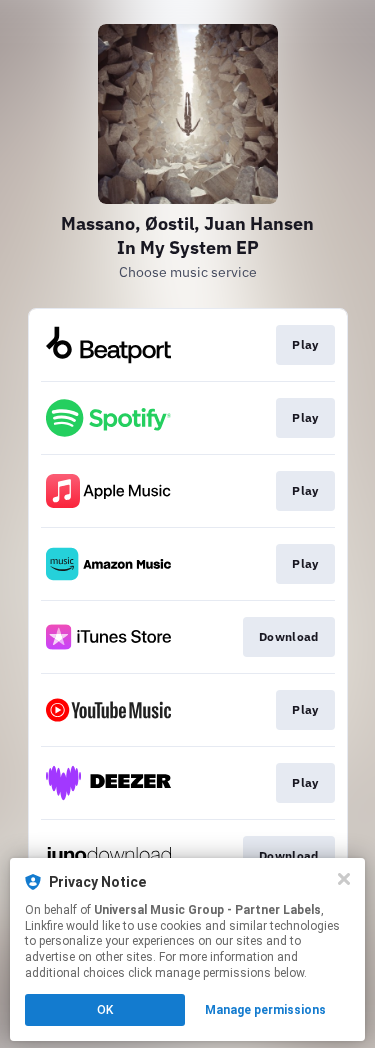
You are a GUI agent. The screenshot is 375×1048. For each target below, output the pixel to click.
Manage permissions (265, 1010)
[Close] (344, 879)
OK (105, 1010)
